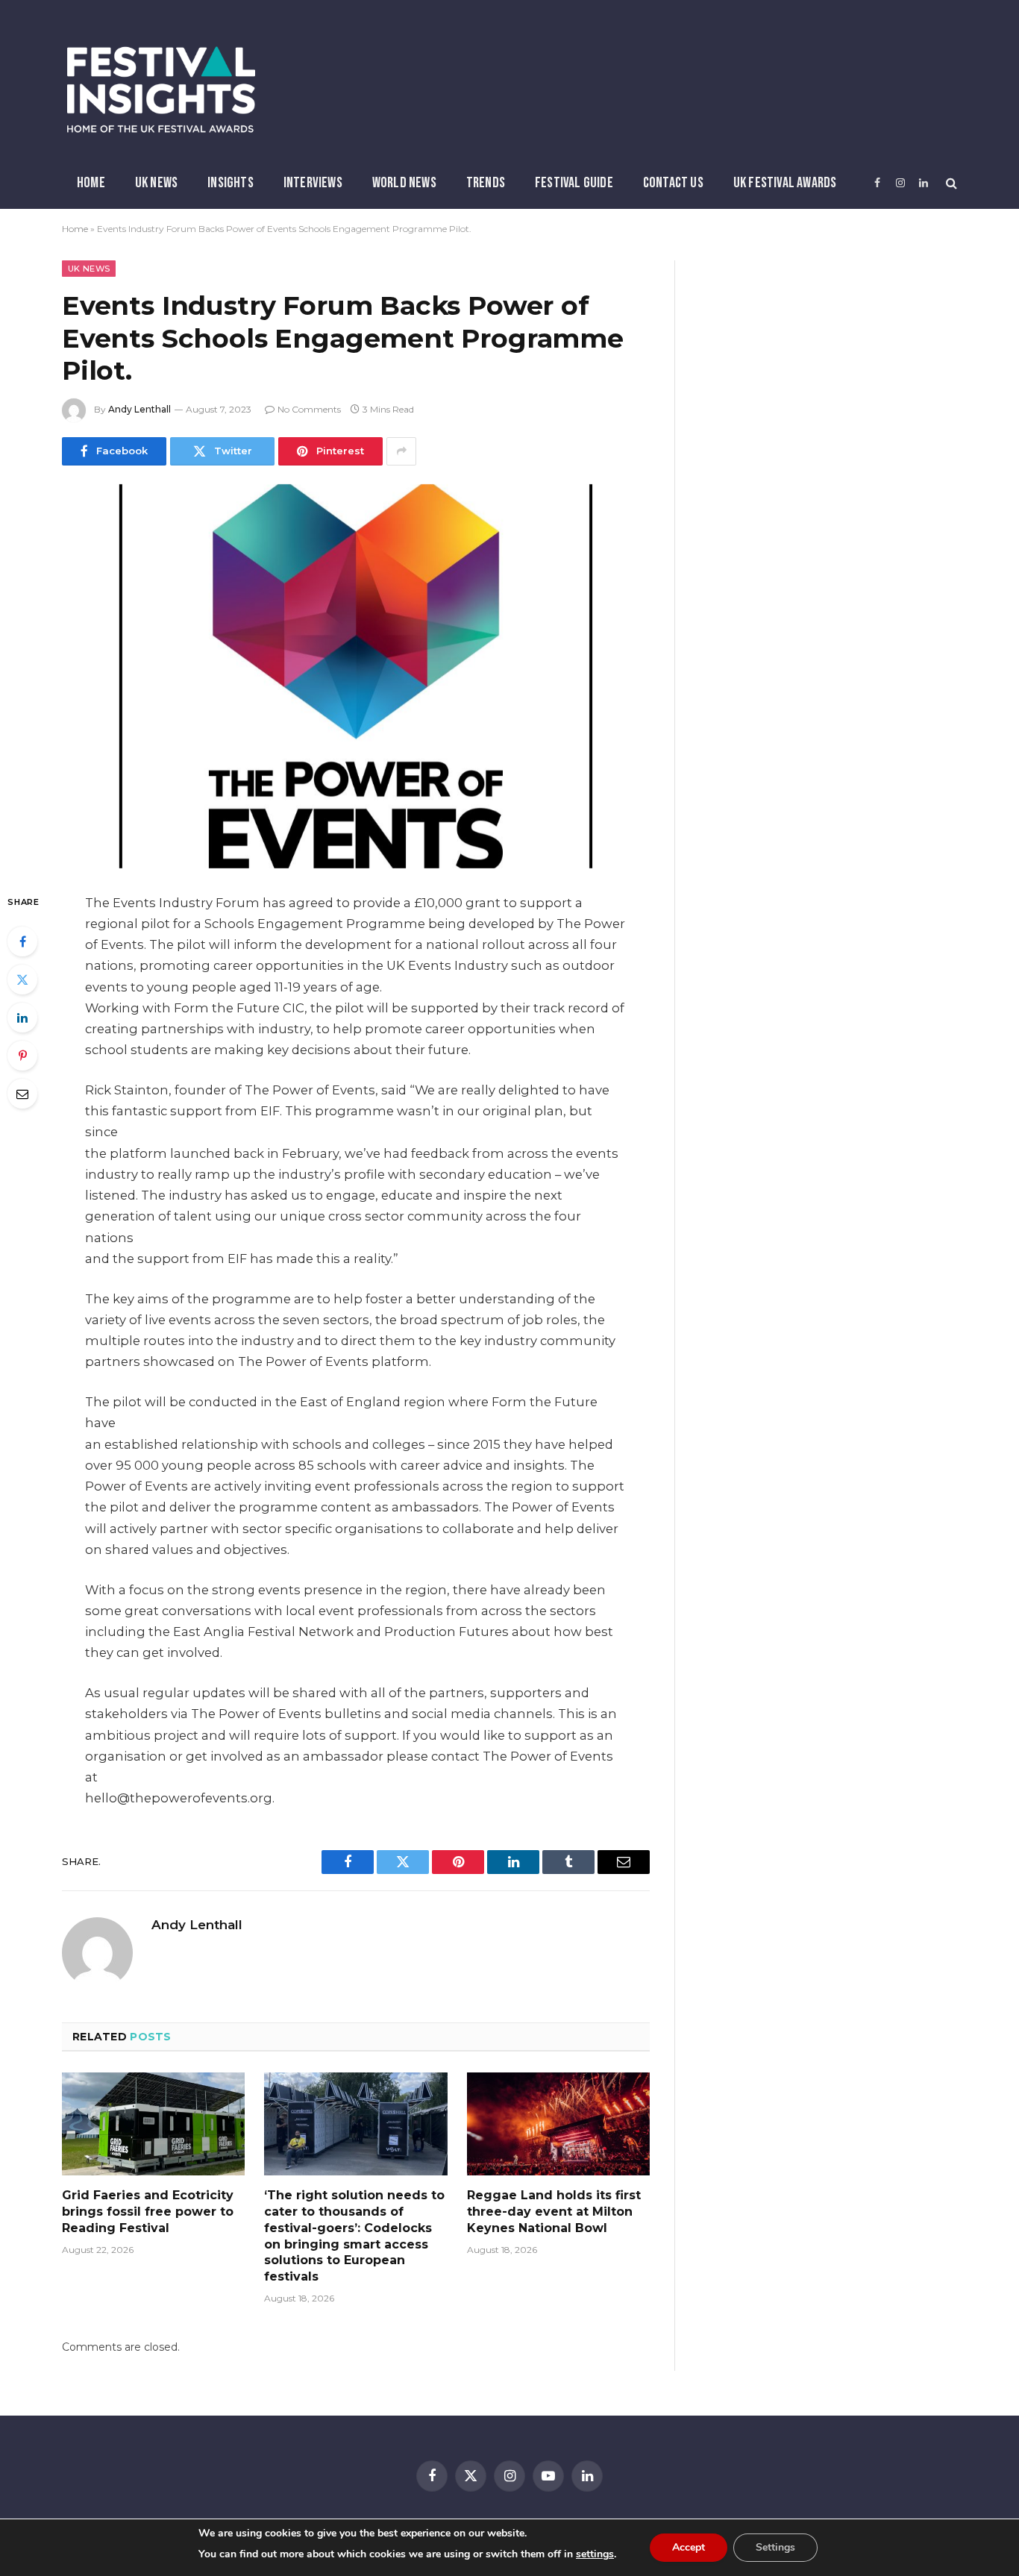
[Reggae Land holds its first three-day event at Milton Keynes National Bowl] (558, 2124)
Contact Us (673, 183)
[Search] (950, 183)
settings (595, 2554)
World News (404, 183)
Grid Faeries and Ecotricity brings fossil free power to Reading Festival (148, 2212)
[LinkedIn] (22, 1018)
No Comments (309, 409)
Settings (775, 2547)
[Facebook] (22, 941)
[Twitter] (22, 980)
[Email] (22, 1094)
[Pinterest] (22, 1056)
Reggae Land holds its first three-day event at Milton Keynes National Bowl (554, 2212)
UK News (156, 183)
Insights (231, 183)
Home (91, 183)
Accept (689, 2547)
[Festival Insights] (161, 90)
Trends (486, 183)
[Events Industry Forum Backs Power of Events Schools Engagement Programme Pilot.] (356, 676)
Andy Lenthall (139, 409)
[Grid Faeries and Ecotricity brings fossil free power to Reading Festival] (153, 2124)
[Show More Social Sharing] (401, 451)
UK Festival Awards (785, 183)
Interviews (313, 183)
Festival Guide (574, 183)
